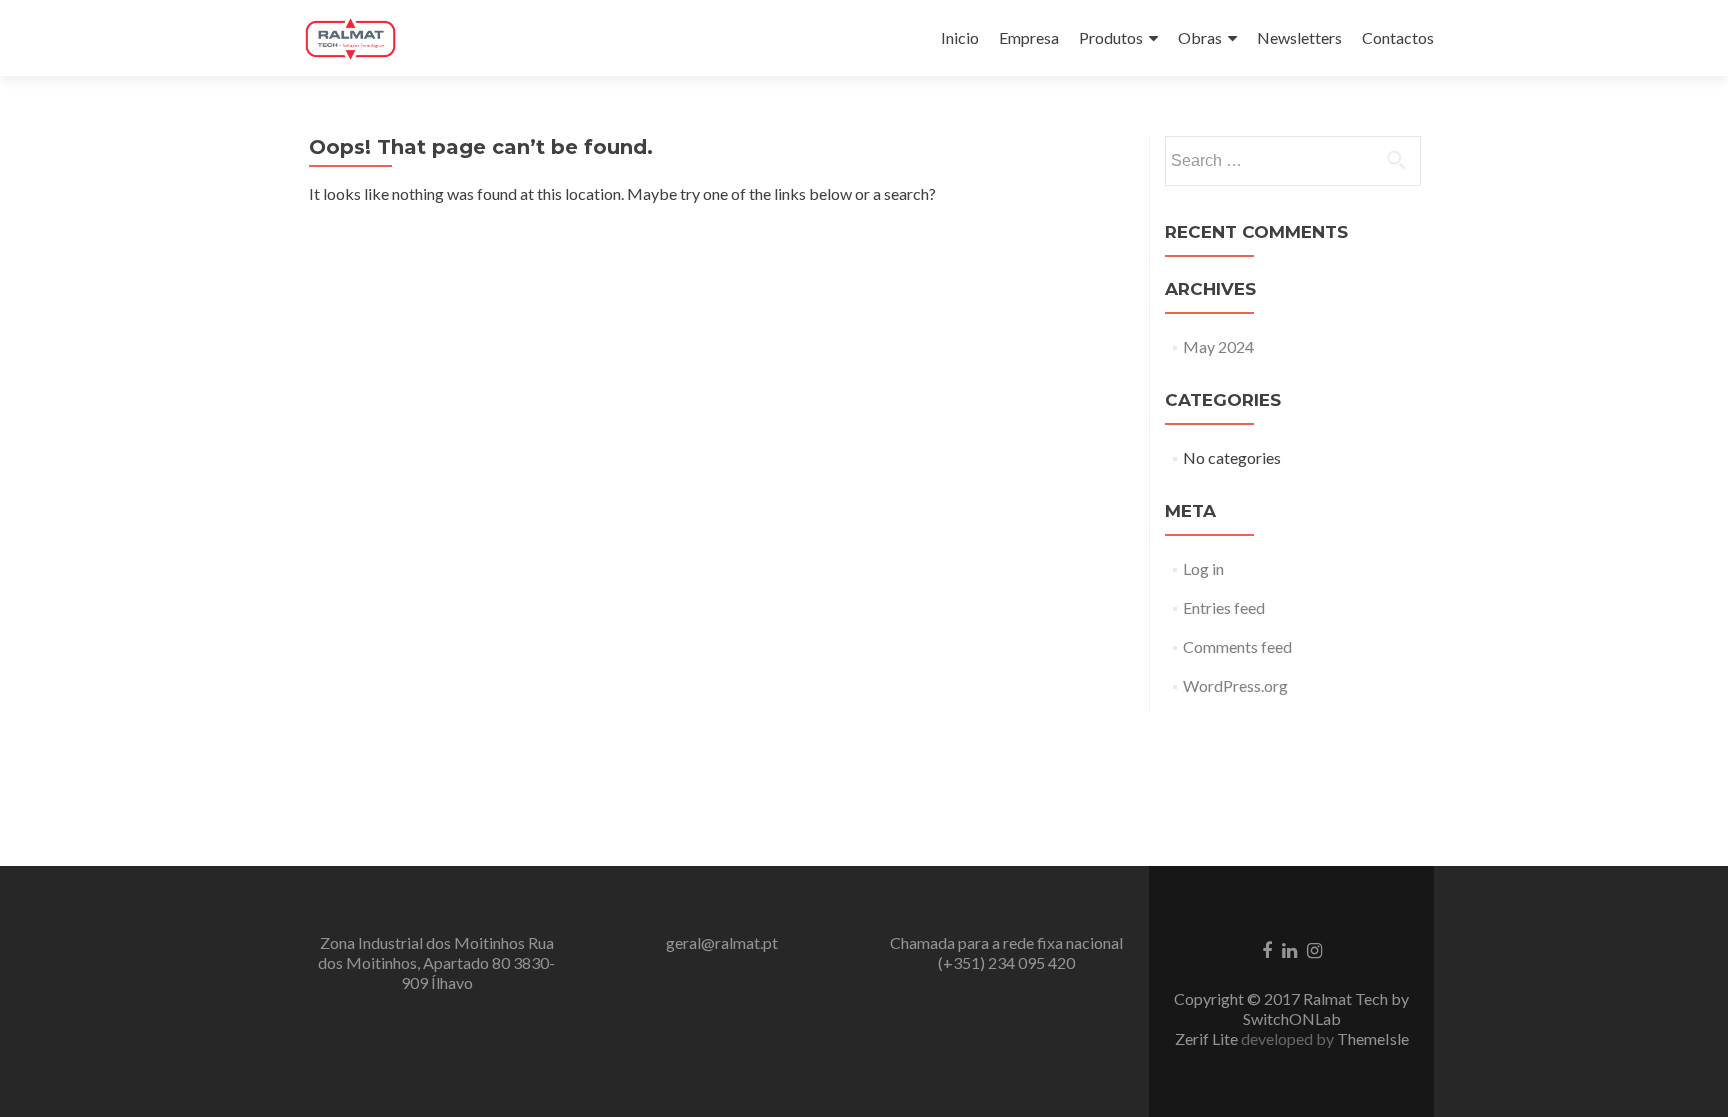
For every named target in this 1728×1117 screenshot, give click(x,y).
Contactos (1398, 37)
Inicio (960, 37)
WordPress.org (1235, 685)
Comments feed (1237, 646)
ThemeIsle (1373, 1038)
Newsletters (1299, 37)
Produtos (1111, 37)
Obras (1200, 37)
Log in (1203, 568)
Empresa (1029, 37)
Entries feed (1224, 607)
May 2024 (1218, 346)
